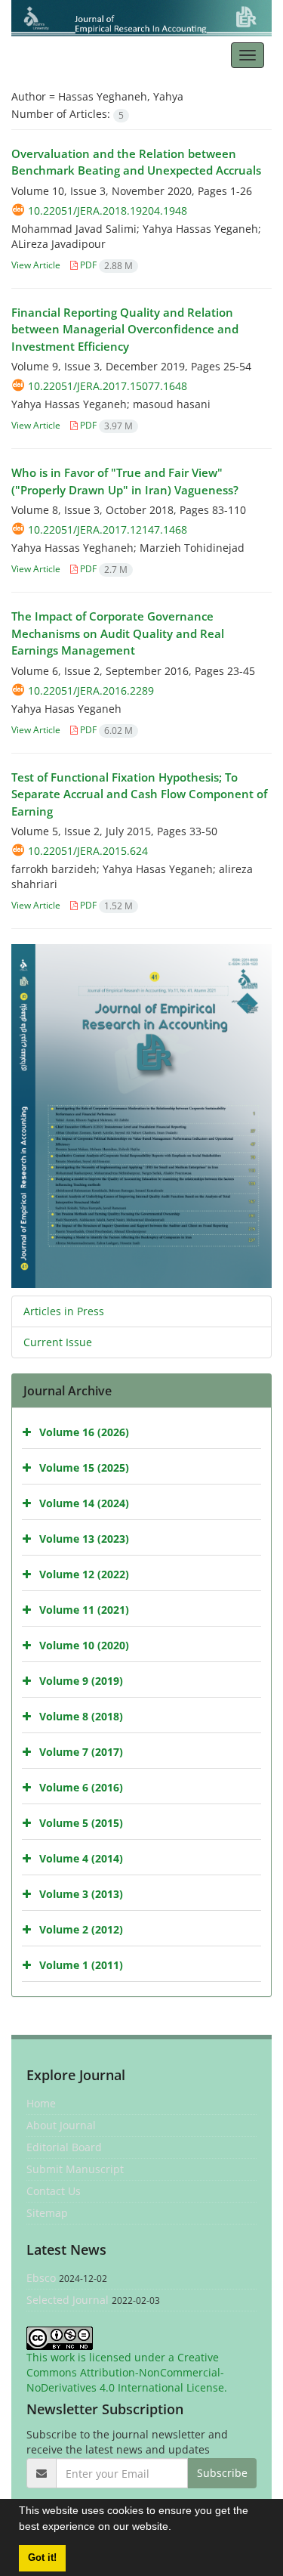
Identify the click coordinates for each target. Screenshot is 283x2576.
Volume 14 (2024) (84, 1503)
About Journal (61, 2125)
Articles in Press (64, 1311)
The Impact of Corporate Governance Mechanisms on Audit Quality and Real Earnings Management (118, 633)
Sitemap (47, 2213)
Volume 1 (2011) (81, 1965)
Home (41, 2103)
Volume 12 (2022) (84, 1574)
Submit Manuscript (75, 2169)
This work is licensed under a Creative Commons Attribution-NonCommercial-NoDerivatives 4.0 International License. (127, 2372)
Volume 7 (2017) (81, 1752)
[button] (177, 2528)
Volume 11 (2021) (84, 1610)
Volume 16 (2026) (84, 1432)
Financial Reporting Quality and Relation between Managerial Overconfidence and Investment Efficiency (125, 329)
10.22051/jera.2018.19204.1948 (108, 211)
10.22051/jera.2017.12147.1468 (108, 529)
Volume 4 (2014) (81, 1858)
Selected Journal (68, 2300)
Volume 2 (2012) (81, 1929)
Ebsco (41, 2278)
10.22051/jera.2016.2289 (91, 690)
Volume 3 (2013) (81, 1894)
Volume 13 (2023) (84, 1539)
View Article (36, 265)
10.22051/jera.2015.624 (88, 851)
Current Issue (58, 1342)
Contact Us (54, 2191)
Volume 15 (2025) (84, 1468)
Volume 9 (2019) (81, 1681)
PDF (105, 265)
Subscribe (222, 2473)
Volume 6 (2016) (81, 1787)
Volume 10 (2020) (84, 1645)
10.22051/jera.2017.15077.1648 (108, 386)
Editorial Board (64, 2147)
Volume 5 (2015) (81, 1823)
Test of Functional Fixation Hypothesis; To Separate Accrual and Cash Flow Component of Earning (139, 794)
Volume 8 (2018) (81, 1716)
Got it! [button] (42, 2558)
